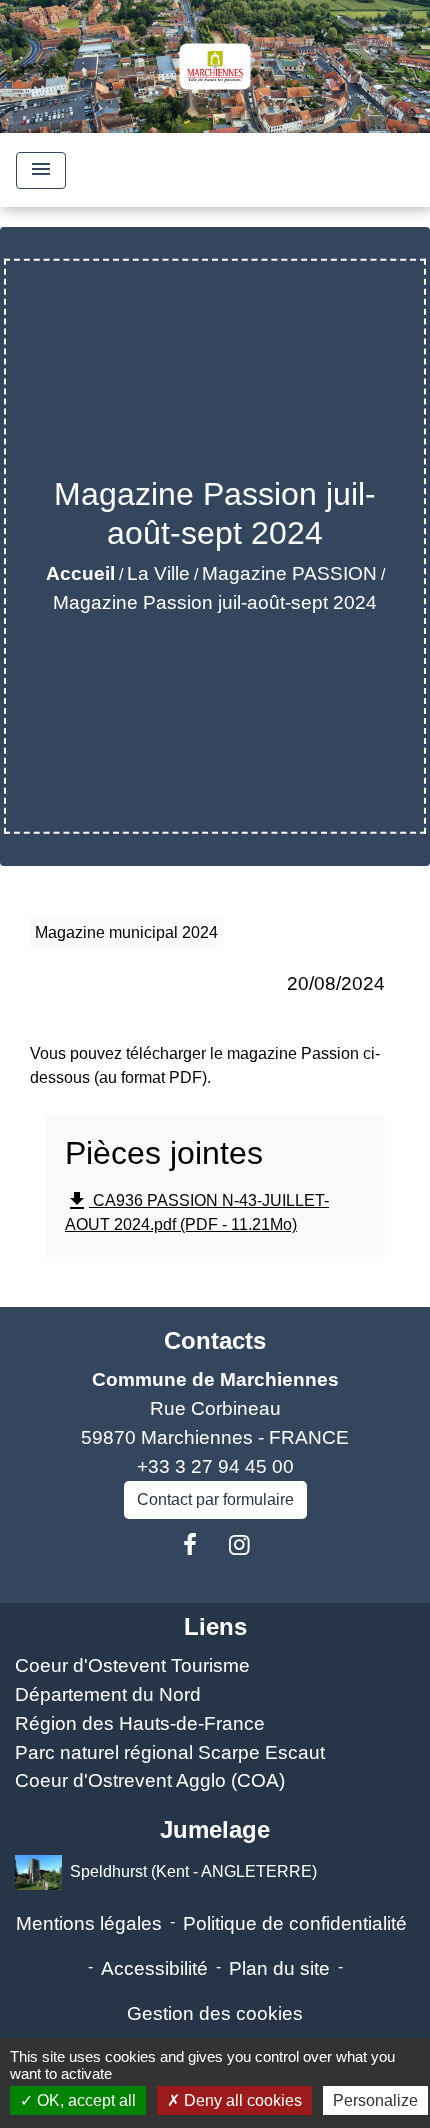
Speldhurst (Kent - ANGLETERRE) (193, 1871)
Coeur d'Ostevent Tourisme (132, 1665)
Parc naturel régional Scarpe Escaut (170, 1752)
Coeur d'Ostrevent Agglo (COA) (150, 1780)
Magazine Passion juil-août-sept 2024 (215, 602)
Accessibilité (154, 1968)
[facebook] (190, 1545)
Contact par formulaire (215, 1499)
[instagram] (240, 1545)
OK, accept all (84, 2100)
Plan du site (279, 1968)
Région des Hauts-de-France (140, 1723)
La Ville (158, 573)
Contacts (215, 1340)
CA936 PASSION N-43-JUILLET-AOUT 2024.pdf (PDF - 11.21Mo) (197, 1211)
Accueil (80, 573)
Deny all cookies (241, 2100)
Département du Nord (108, 1694)
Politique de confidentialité (295, 1923)
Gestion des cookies (215, 2013)
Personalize (375, 2100)
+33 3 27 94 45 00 (215, 1466)
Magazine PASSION (289, 573)
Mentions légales (89, 1923)
